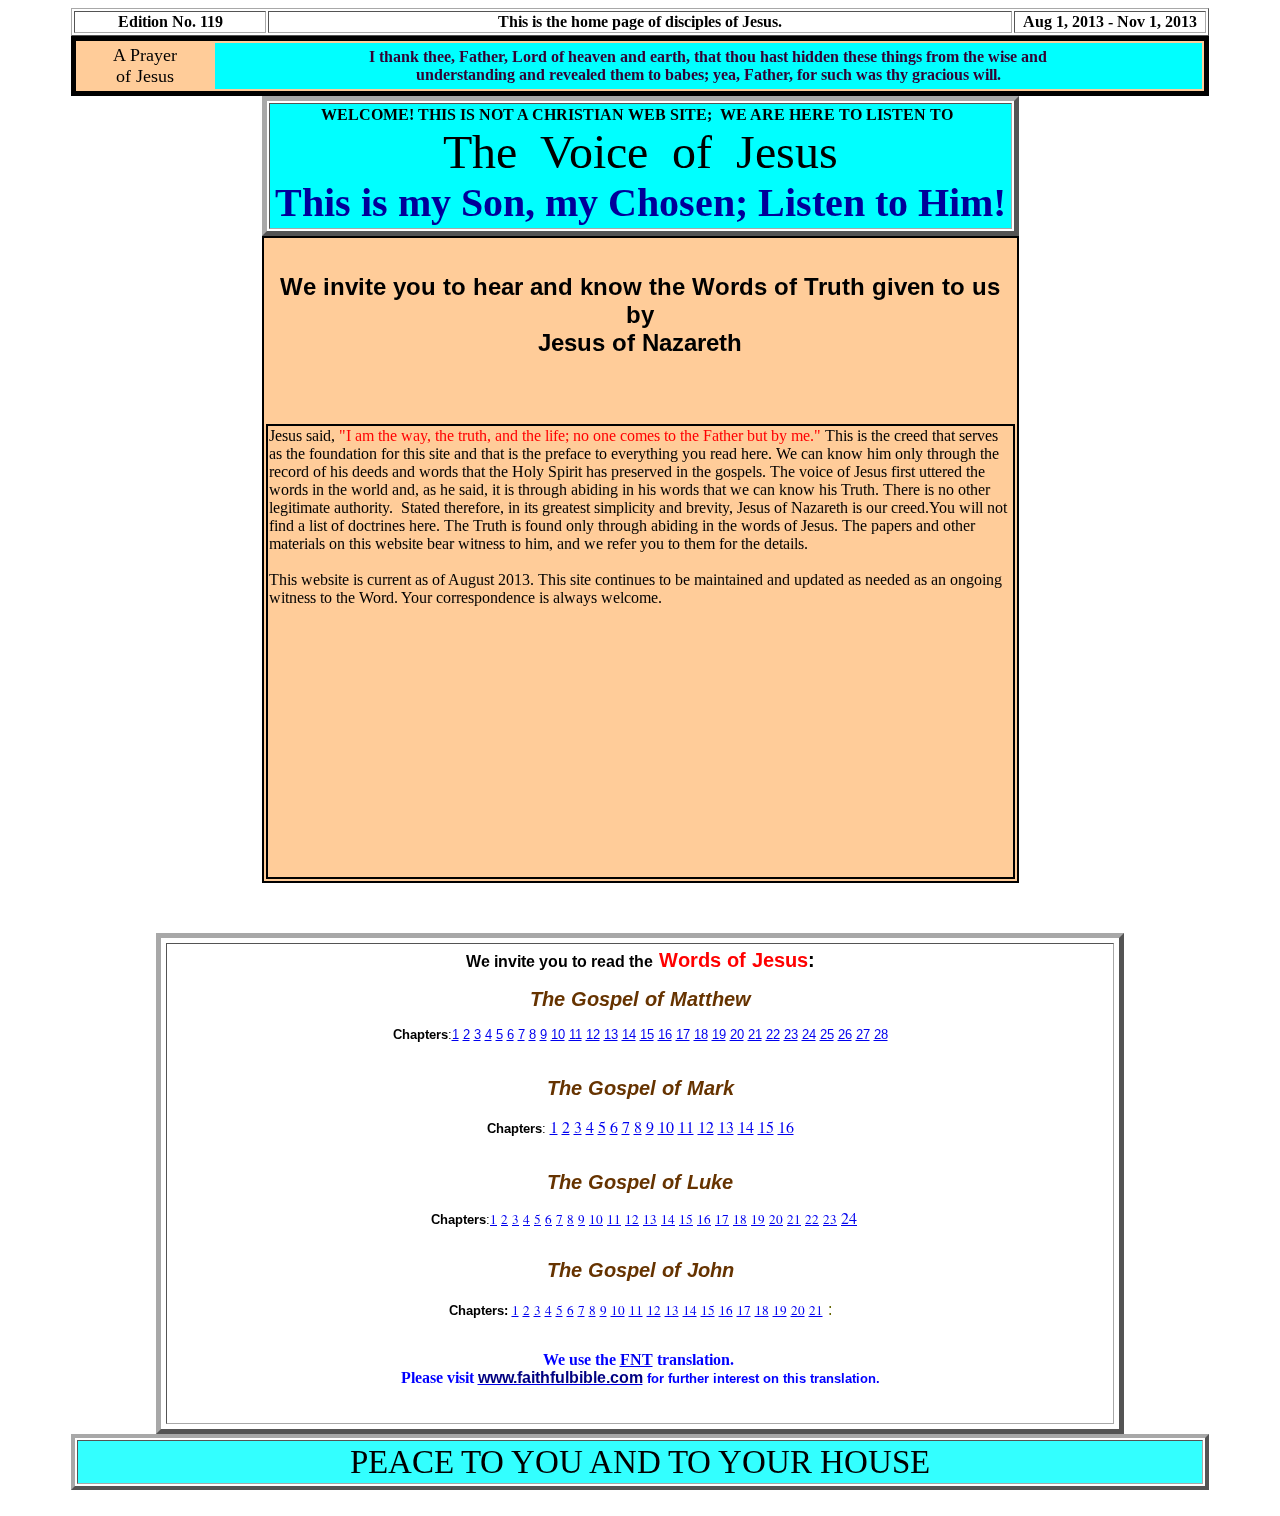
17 (683, 1034)
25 (827, 1034)
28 (881, 1034)
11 (575, 1034)
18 (701, 1034)
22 (773, 1034)
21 (755, 1034)
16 (665, 1034)
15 (647, 1034)
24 (809, 1034)
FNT (636, 1359)
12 (593, 1034)
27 (863, 1034)
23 (791, 1034)
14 (629, 1034)
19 (719, 1034)
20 (737, 1034)
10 (558, 1034)
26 (845, 1034)
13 (611, 1034)
